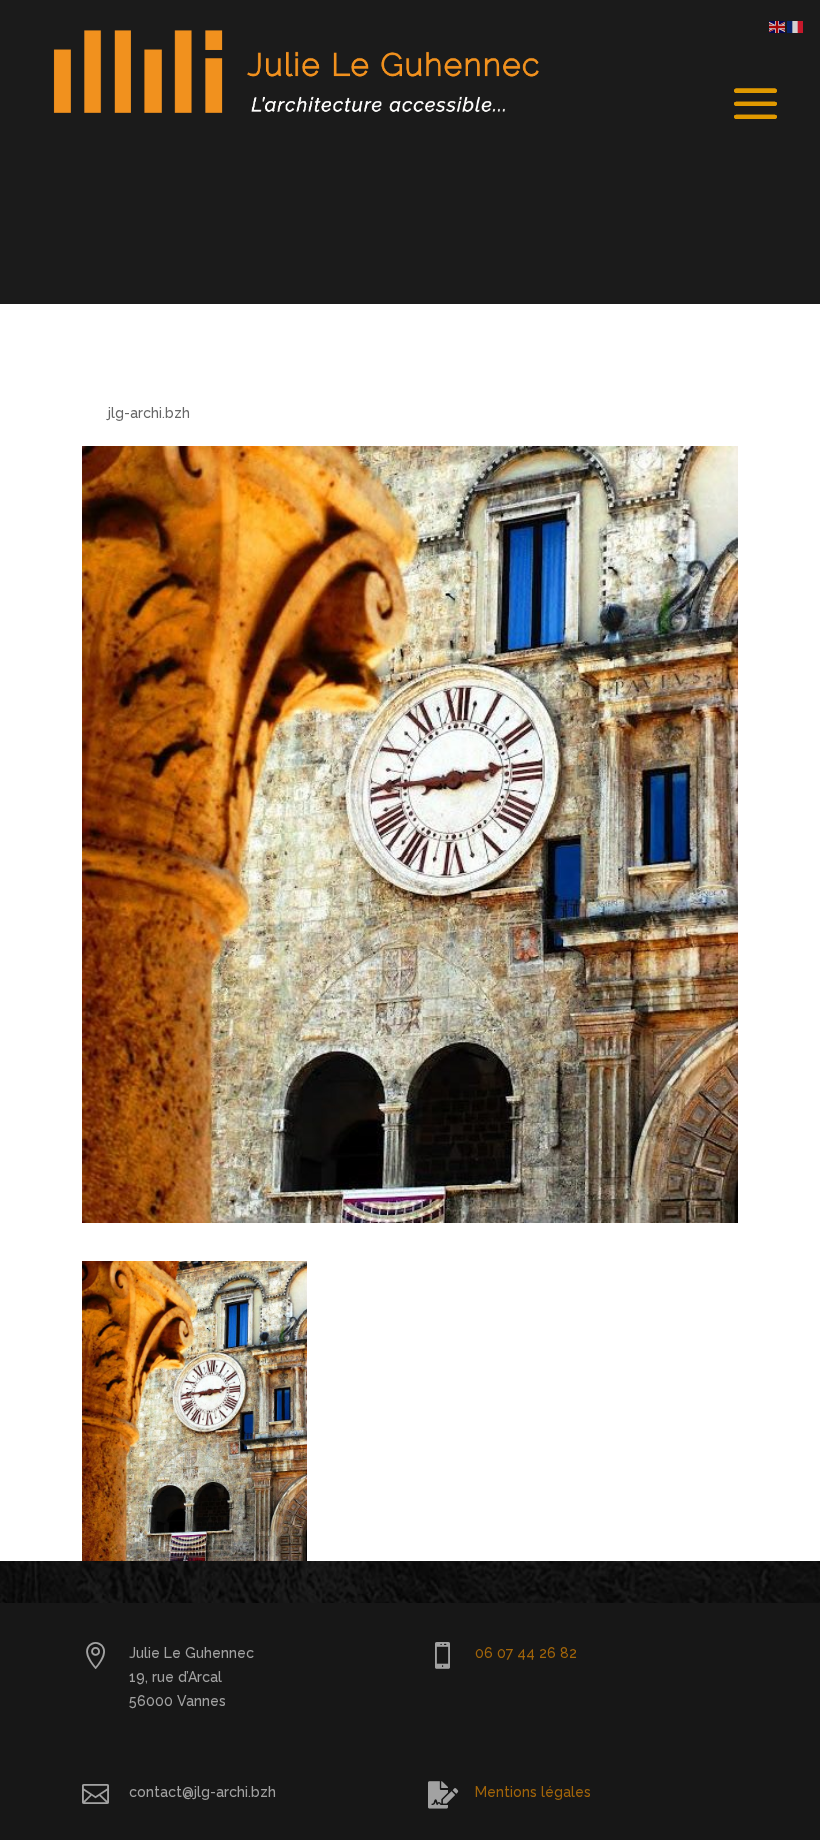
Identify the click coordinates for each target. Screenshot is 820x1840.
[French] (796, 26)
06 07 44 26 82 (526, 1653)
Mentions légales (533, 1792)
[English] (778, 26)
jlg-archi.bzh (149, 413)
